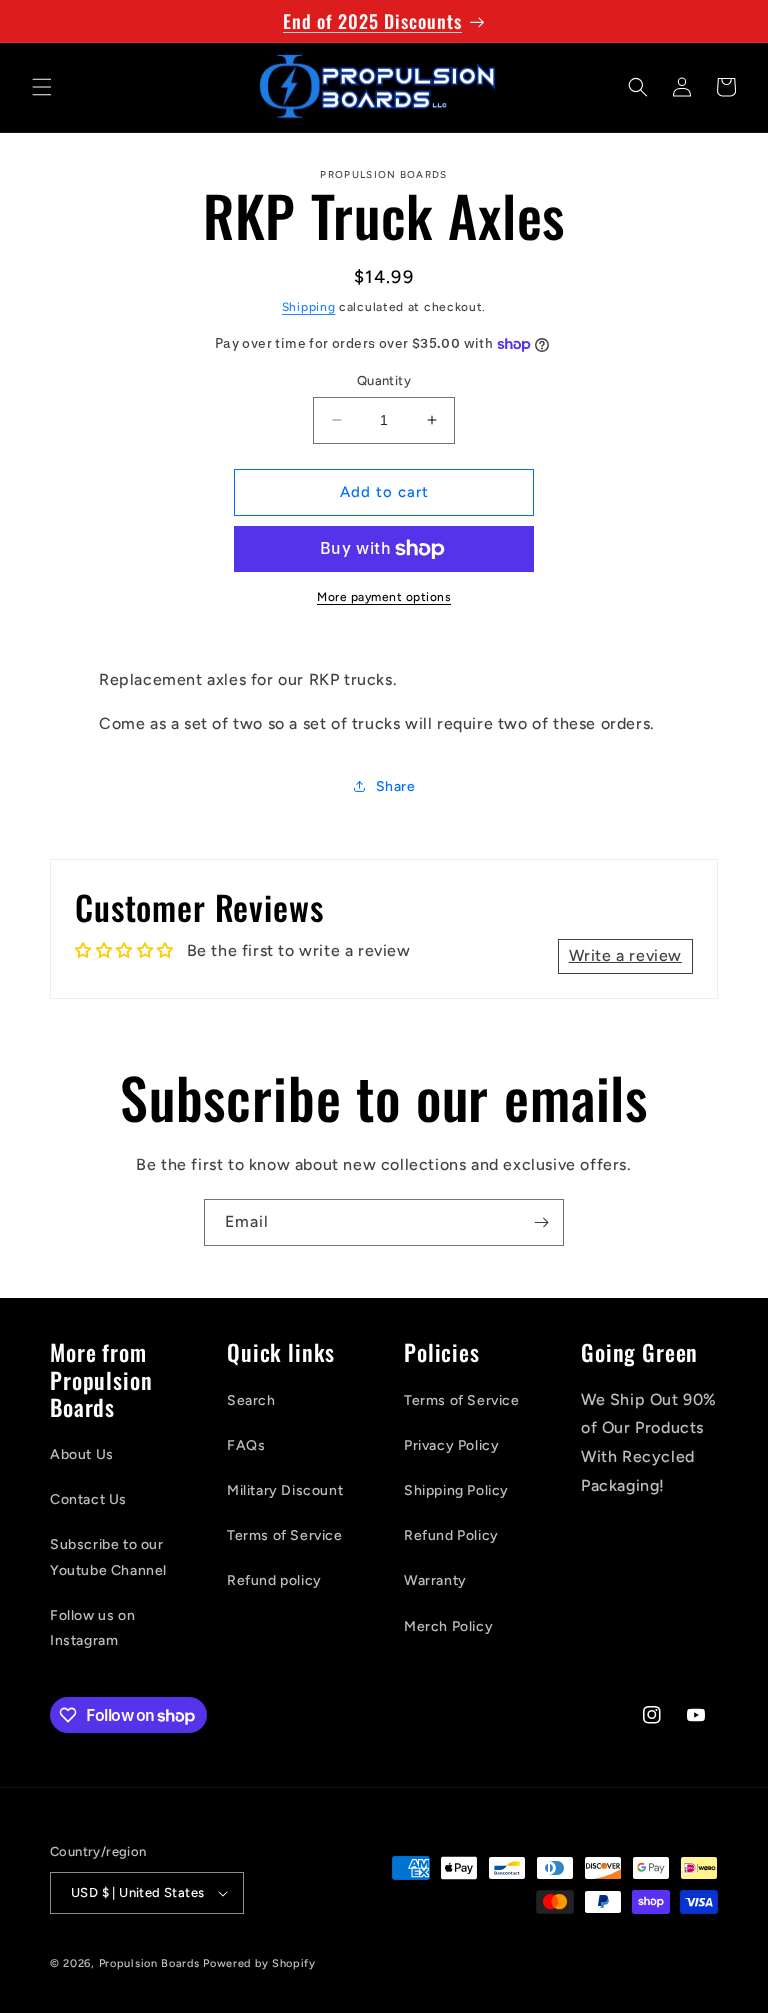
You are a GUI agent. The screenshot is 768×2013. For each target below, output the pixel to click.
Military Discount (285, 1490)
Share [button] (396, 786)
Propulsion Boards (149, 1963)
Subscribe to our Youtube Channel (108, 1557)
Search (251, 1400)
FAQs (246, 1445)
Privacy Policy (451, 1445)
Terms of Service (285, 1535)
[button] (42, 87)
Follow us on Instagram (92, 1628)
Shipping (309, 307)
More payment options (384, 597)
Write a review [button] (625, 955)
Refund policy (274, 1580)
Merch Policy (448, 1626)
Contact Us (88, 1499)
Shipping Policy (456, 1490)
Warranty (435, 1580)
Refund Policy (451, 1535)
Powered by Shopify (259, 1963)
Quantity (384, 380)
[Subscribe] (541, 1222)
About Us (82, 1454)
